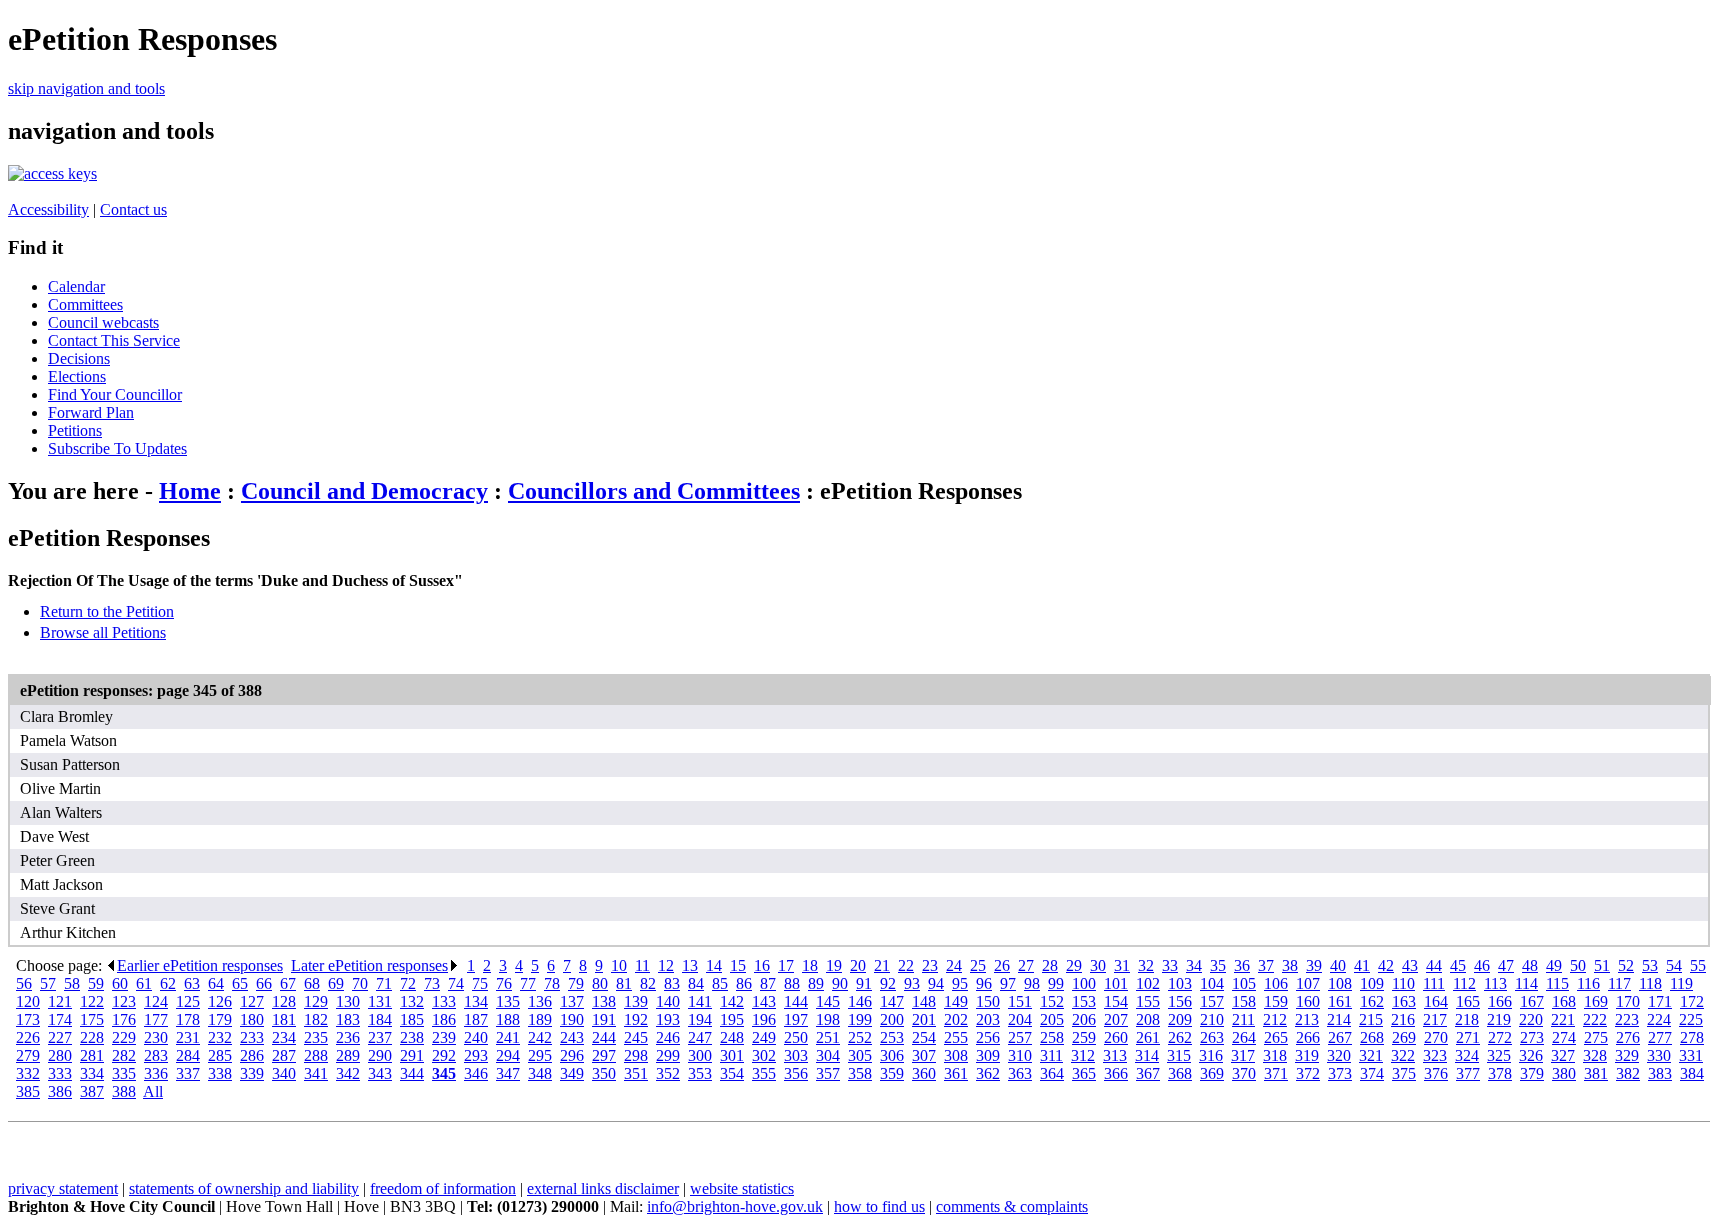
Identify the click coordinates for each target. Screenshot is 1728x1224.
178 (188, 1019)
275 (1596, 1037)
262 (1180, 1037)
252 (860, 1037)
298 (636, 1055)
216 (1403, 1019)
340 (284, 1073)
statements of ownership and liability (244, 1188)
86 (744, 983)
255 (956, 1037)
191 (604, 1019)
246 (668, 1037)
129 (316, 1001)
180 (252, 1019)
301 (732, 1055)
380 (1564, 1073)
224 (1659, 1019)
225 (1691, 1019)
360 (924, 1073)
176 (124, 1019)
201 (924, 1019)
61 (144, 983)
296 (572, 1055)
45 (1458, 965)
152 (1052, 1001)
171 (1660, 1001)
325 (1499, 1055)
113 (1495, 983)
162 (1372, 1001)
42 (1386, 965)
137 (572, 1001)
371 (1276, 1073)
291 (412, 1055)
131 (380, 1001)
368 (1180, 1073)
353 (700, 1073)
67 (288, 983)
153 (1084, 1001)
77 (528, 983)
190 (572, 1019)
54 (1674, 965)
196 (764, 1019)
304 (828, 1055)
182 (316, 1019)
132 (412, 1001)
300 (700, 1055)
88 (792, 983)
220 (1531, 1019)
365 (1084, 1073)
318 (1275, 1055)
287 (284, 1055)
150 (988, 1001)
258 (1052, 1037)
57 (48, 983)
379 (1532, 1073)
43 (1410, 965)
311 (1051, 1055)
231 (188, 1037)
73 (432, 983)
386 (60, 1091)
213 (1307, 1019)
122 (92, 1001)
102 (1148, 983)
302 (764, 1055)
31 (1122, 965)
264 (1244, 1037)
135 (508, 1001)
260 (1116, 1037)
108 (1340, 983)
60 (120, 983)
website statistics (742, 1188)
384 (1692, 1073)
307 (924, 1055)
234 (284, 1037)
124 (156, 1001)
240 (476, 1037)
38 (1290, 965)
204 (1020, 1019)
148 (924, 1001)
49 (1554, 965)
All (153, 1091)
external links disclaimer (603, 1188)
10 (619, 965)
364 (1052, 1073)
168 (1564, 1001)
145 (828, 1001)
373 (1340, 1073)
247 (700, 1037)
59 (96, 983)
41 (1362, 965)
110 (1403, 983)
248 (732, 1037)
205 (1052, 1019)
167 (1532, 1001)
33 (1170, 965)
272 (1500, 1037)
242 (540, 1037)
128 (284, 1001)
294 (508, 1055)
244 (604, 1037)
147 (892, 1001)
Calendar (76, 286)
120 (28, 1001)
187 (476, 1019)
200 (892, 1019)
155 (1148, 1001)
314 (1147, 1055)
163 (1404, 1001)
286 (252, 1055)
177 (156, 1019)
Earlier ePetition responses (200, 965)
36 (1242, 965)
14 (714, 965)
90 (840, 983)
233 (252, 1037)
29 (1074, 965)
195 (732, 1019)
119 (1681, 983)
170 (1628, 1001)
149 (956, 1001)
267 (1340, 1037)
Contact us (133, 209)
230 (156, 1037)
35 (1218, 965)
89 (816, 983)
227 (60, 1037)
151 (1020, 1001)
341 (316, 1073)
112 (1464, 983)
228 (92, 1037)
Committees (85, 304)
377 (1468, 1073)
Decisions (79, 358)
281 (92, 1055)
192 (636, 1019)
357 (828, 1073)
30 (1098, 965)
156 (1180, 1001)
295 (540, 1055)
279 (28, 1055)
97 (1008, 983)
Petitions (75, 430)
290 (380, 1055)
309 (988, 1055)
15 (738, 965)
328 (1595, 1055)
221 (1563, 1019)
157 (1212, 1001)
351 (636, 1073)
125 (188, 1001)
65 (240, 983)
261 (1148, 1037)
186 (444, 1019)
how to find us (879, 1206)
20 (858, 965)
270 (1436, 1037)
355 (764, 1073)
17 (786, 965)
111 (1434, 983)
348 (540, 1073)
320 (1339, 1055)
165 (1468, 1001)
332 (28, 1073)
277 (1660, 1037)
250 (796, 1037)
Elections (77, 376)
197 (796, 1019)
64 (216, 983)
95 (960, 983)
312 (1083, 1055)
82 (648, 983)
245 (636, 1037)
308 (956, 1055)
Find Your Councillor (115, 394)
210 (1212, 1019)
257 (1020, 1037)
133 (444, 1001)
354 (732, 1073)
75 (480, 983)
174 (60, 1019)
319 (1307, 1055)
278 (1692, 1037)
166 (1500, 1001)
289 (348, 1055)
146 (860, 1001)
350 (604, 1073)
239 (444, 1037)
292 (444, 1055)
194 (700, 1019)
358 (860, 1073)
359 (892, 1073)
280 (60, 1055)
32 (1146, 965)
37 (1266, 965)
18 (810, 965)
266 (1308, 1037)
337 (188, 1073)
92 (888, 983)
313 (1115, 1055)
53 (1650, 965)
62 (168, 983)
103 (1180, 983)
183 (348, 1019)
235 (316, 1037)
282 (124, 1055)
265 (1276, 1037)
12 (666, 965)
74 (456, 983)
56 (24, 983)
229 (124, 1037)
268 (1372, 1037)
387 (92, 1091)
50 (1578, 965)
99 (1056, 983)
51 (1602, 965)
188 (508, 1019)
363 (1020, 1073)
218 (1467, 1019)
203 (988, 1019)
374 (1372, 1073)
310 (1020, 1055)
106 (1276, 983)
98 (1032, 983)
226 (28, 1037)
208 (1148, 1019)
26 (1002, 965)
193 (668, 1019)
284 (188, 1055)
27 (1026, 965)
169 (1596, 1001)
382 (1628, 1073)
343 (380, 1073)
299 (668, 1055)
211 (1243, 1019)
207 (1116, 1019)
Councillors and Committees (654, 491)
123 (124, 1001)
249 (764, 1037)
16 (762, 965)
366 (1116, 1073)
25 (978, 965)
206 (1084, 1019)
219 (1499, 1019)
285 (220, 1055)
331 (1691, 1055)
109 (1372, 983)
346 (476, 1073)
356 (796, 1073)
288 (316, 1055)
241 (508, 1037)
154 (1116, 1001)
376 (1436, 1073)
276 (1628, 1037)
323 (1435, 1055)
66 (264, 983)
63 (192, 983)
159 (1276, 1001)
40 (1338, 965)
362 (988, 1073)
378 (1500, 1073)
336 (156, 1073)
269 (1404, 1037)
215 (1371, 1019)
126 (220, 1001)
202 (956, 1019)
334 (92, 1073)
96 (984, 983)
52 (1626, 965)
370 (1244, 1073)
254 (924, 1037)
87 (768, 983)
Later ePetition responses (369, 965)
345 (444, 1073)
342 (348, 1073)
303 (796, 1055)
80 (600, 983)
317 (1243, 1055)
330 (1659, 1055)
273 (1532, 1037)
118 (1650, 983)
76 (504, 983)
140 (668, 1001)
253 (892, 1037)
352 (668, 1073)
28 (1050, 965)
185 (412, 1019)
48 (1530, 965)
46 (1482, 965)
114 (1526, 983)
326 (1531, 1055)
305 (860, 1055)
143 (764, 1001)
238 (412, 1037)
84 (696, 983)
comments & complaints (1012, 1206)
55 (1698, 965)
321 (1371, 1055)
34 (1194, 965)
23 (930, 965)
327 (1563, 1055)
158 (1244, 1001)
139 (636, 1001)
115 (1557, 983)
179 (220, 1019)
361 (956, 1073)
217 (1435, 1019)
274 (1564, 1037)
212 (1275, 1019)
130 (348, 1001)
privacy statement (63, 1188)
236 (348, 1037)
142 (732, 1001)
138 (604, 1001)
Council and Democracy (364, 491)
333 (60, 1073)
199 (860, 1019)
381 (1596, 1073)
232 (220, 1037)
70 (360, 983)
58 (72, 983)
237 (380, 1037)
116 (1588, 983)
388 (124, 1091)
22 (906, 965)
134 (476, 1001)
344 (412, 1073)
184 (380, 1019)
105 (1244, 983)
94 (936, 983)
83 (672, 983)
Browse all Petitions (103, 632)
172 (1692, 1001)
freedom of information (443, 1188)
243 (572, 1037)
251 (828, 1037)
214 (1339, 1019)
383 (1660, 1073)
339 (252, 1073)
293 (476, 1055)
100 (1084, 983)
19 (834, 965)
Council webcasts (103, 322)
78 (552, 983)
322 (1403, 1055)
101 (1116, 983)
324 (1467, 1055)
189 (540, 1019)
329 (1627, 1055)
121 (60, 1001)
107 (1308, 983)
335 (124, 1073)
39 (1314, 965)
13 (690, 965)
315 (1179, 1055)
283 (156, 1055)
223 (1627, 1019)
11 (642, 965)
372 (1308, 1073)
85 (720, 983)
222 (1595, 1019)
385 (28, 1091)
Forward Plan (91, 412)
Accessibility (48, 209)
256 (988, 1037)
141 (700, 1001)
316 (1211, 1055)
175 (92, 1019)
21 (882, 965)
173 (28, 1019)
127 (252, 1001)
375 (1404, 1073)
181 (284, 1019)
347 (508, 1073)
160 (1308, 1001)
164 (1436, 1001)
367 (1148, 1073)
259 (1084, 1037)
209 (1180, 1019)
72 (408, 983)
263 (1212, 1037)
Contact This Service (114, 340)
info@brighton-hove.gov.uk (735, 1206)
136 (540, 1001)
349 (572, 1073)
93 (912, 983)
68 (312, 983)
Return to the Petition (107, 611)
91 (864, 983)
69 (336, 983)
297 (604, 1055)
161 (1340, 1001)
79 (576, 983)
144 (796, 1001)
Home (190, 491)
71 (384, 983)
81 (624, 983)
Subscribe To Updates (117, 448)
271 (1468, 1037)
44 (1434, 965)
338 (220, 1073)
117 (1619, 983)
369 (1212, 1073)
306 (892, 1055)
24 (954, 965)
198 (828, 1019)
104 (1212, 983)
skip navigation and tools (86, 88)
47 (1506, 965)
